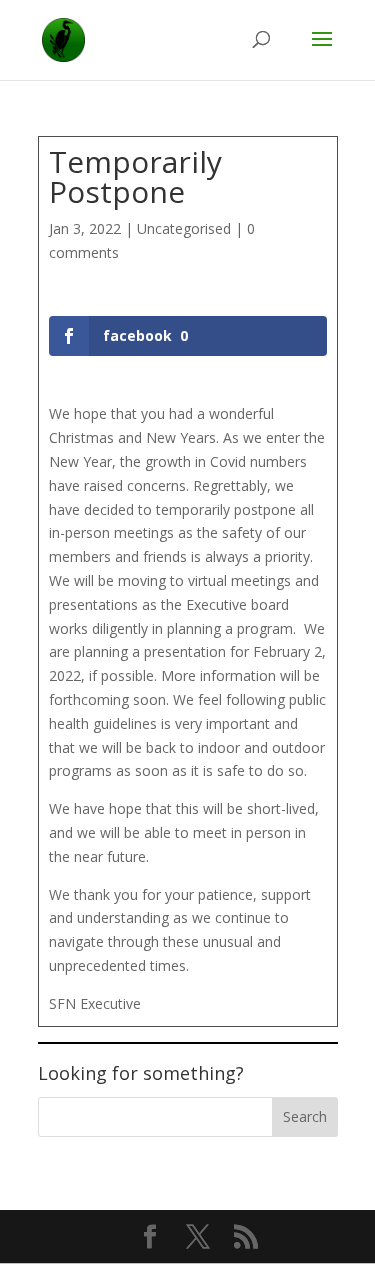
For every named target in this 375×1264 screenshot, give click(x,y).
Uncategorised (184, 228)
